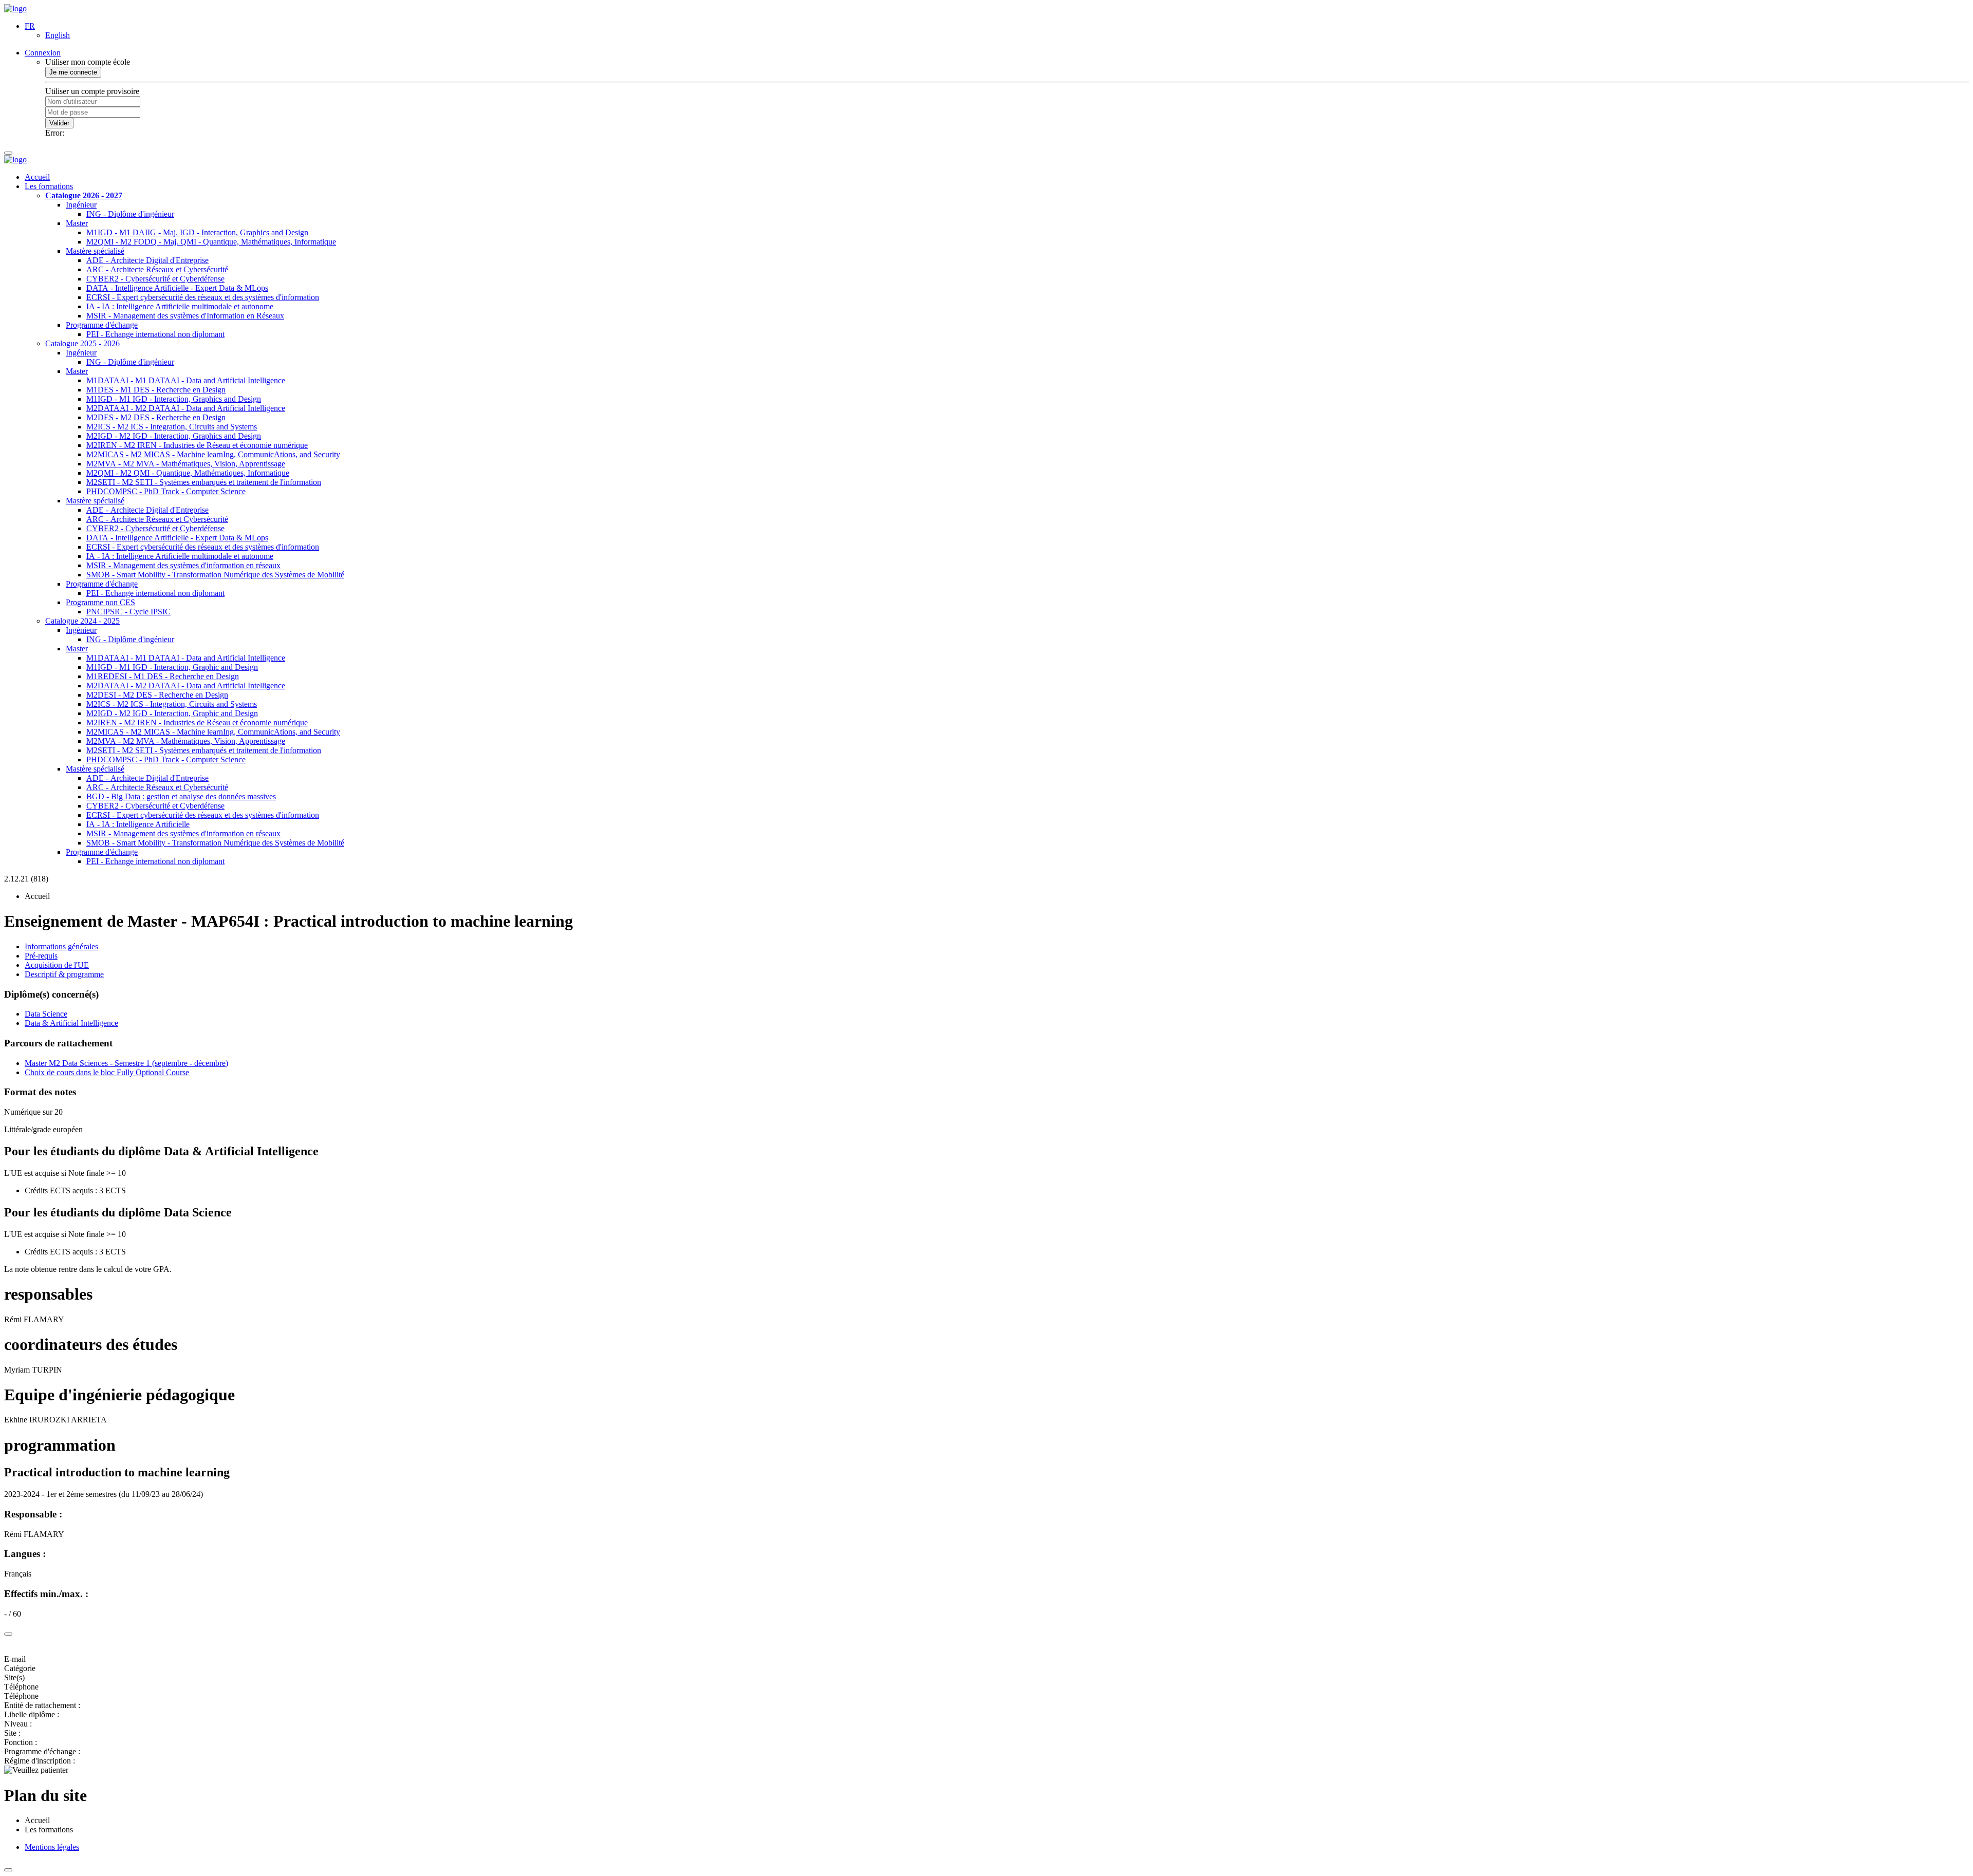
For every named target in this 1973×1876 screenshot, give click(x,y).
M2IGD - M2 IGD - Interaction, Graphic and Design (172, 713)
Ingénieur (81, 205)
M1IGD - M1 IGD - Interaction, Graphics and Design (174, 399)
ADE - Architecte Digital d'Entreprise (147, 260)
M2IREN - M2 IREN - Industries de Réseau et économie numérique (197, 445)
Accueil (37, 177)
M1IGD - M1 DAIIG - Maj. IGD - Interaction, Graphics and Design (197, 232)
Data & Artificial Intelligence (71, 1023)
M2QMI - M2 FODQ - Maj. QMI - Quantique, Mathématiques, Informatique (211, 242)
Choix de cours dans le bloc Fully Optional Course (107, 1072)
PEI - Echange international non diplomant (155, 334)
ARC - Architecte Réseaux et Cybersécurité (157, 269)
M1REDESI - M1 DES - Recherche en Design (163, 676)
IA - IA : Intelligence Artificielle (138, 824)
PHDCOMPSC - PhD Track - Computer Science (166, 491)
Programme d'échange (102, 325)
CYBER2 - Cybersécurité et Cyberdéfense (155, 279)
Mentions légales (52, 1847)
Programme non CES (100, 602)
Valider (59, 123)
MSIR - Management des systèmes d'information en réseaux (183, 565)
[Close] (8, 1634)
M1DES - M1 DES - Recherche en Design (156, 390)
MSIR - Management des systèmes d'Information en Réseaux (185, 316)
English (58, 35)
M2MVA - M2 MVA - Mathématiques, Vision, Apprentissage (186, 464)
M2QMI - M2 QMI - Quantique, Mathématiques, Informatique (188, 473)
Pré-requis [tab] (41, 956)
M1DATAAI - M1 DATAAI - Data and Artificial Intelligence (186, 380)
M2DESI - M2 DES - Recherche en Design (157, 695)
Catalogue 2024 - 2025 (82, 621)
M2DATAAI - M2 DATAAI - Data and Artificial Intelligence (186, 408)
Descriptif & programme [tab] (64, 974)
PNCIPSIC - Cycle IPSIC (128, 612)
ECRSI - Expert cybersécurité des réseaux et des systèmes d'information (203, 297)
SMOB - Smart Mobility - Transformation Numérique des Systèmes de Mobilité (215, 575)
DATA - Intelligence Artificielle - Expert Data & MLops (177, 288)
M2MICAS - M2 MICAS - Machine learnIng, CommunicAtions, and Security (213, 454)
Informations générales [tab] (61, 946)
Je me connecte (73, 72)
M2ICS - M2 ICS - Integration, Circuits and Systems (172, 427)
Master (77, 223)
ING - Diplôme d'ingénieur (130, 214)
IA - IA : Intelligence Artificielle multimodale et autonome (180, 306)
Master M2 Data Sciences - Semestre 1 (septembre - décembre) (126, 1063)
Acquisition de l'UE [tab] (57, 965)
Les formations (49, 186)
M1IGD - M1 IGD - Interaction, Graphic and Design (172, 667)
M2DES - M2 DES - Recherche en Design (156, 417)
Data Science (46, 1014)
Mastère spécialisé (95, 251)
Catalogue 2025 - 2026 (82, 343)
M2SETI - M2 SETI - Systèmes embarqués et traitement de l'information (204, 482)
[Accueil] (15, 8)
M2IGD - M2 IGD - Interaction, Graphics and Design (174, 436)
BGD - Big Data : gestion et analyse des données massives (181, 796)
